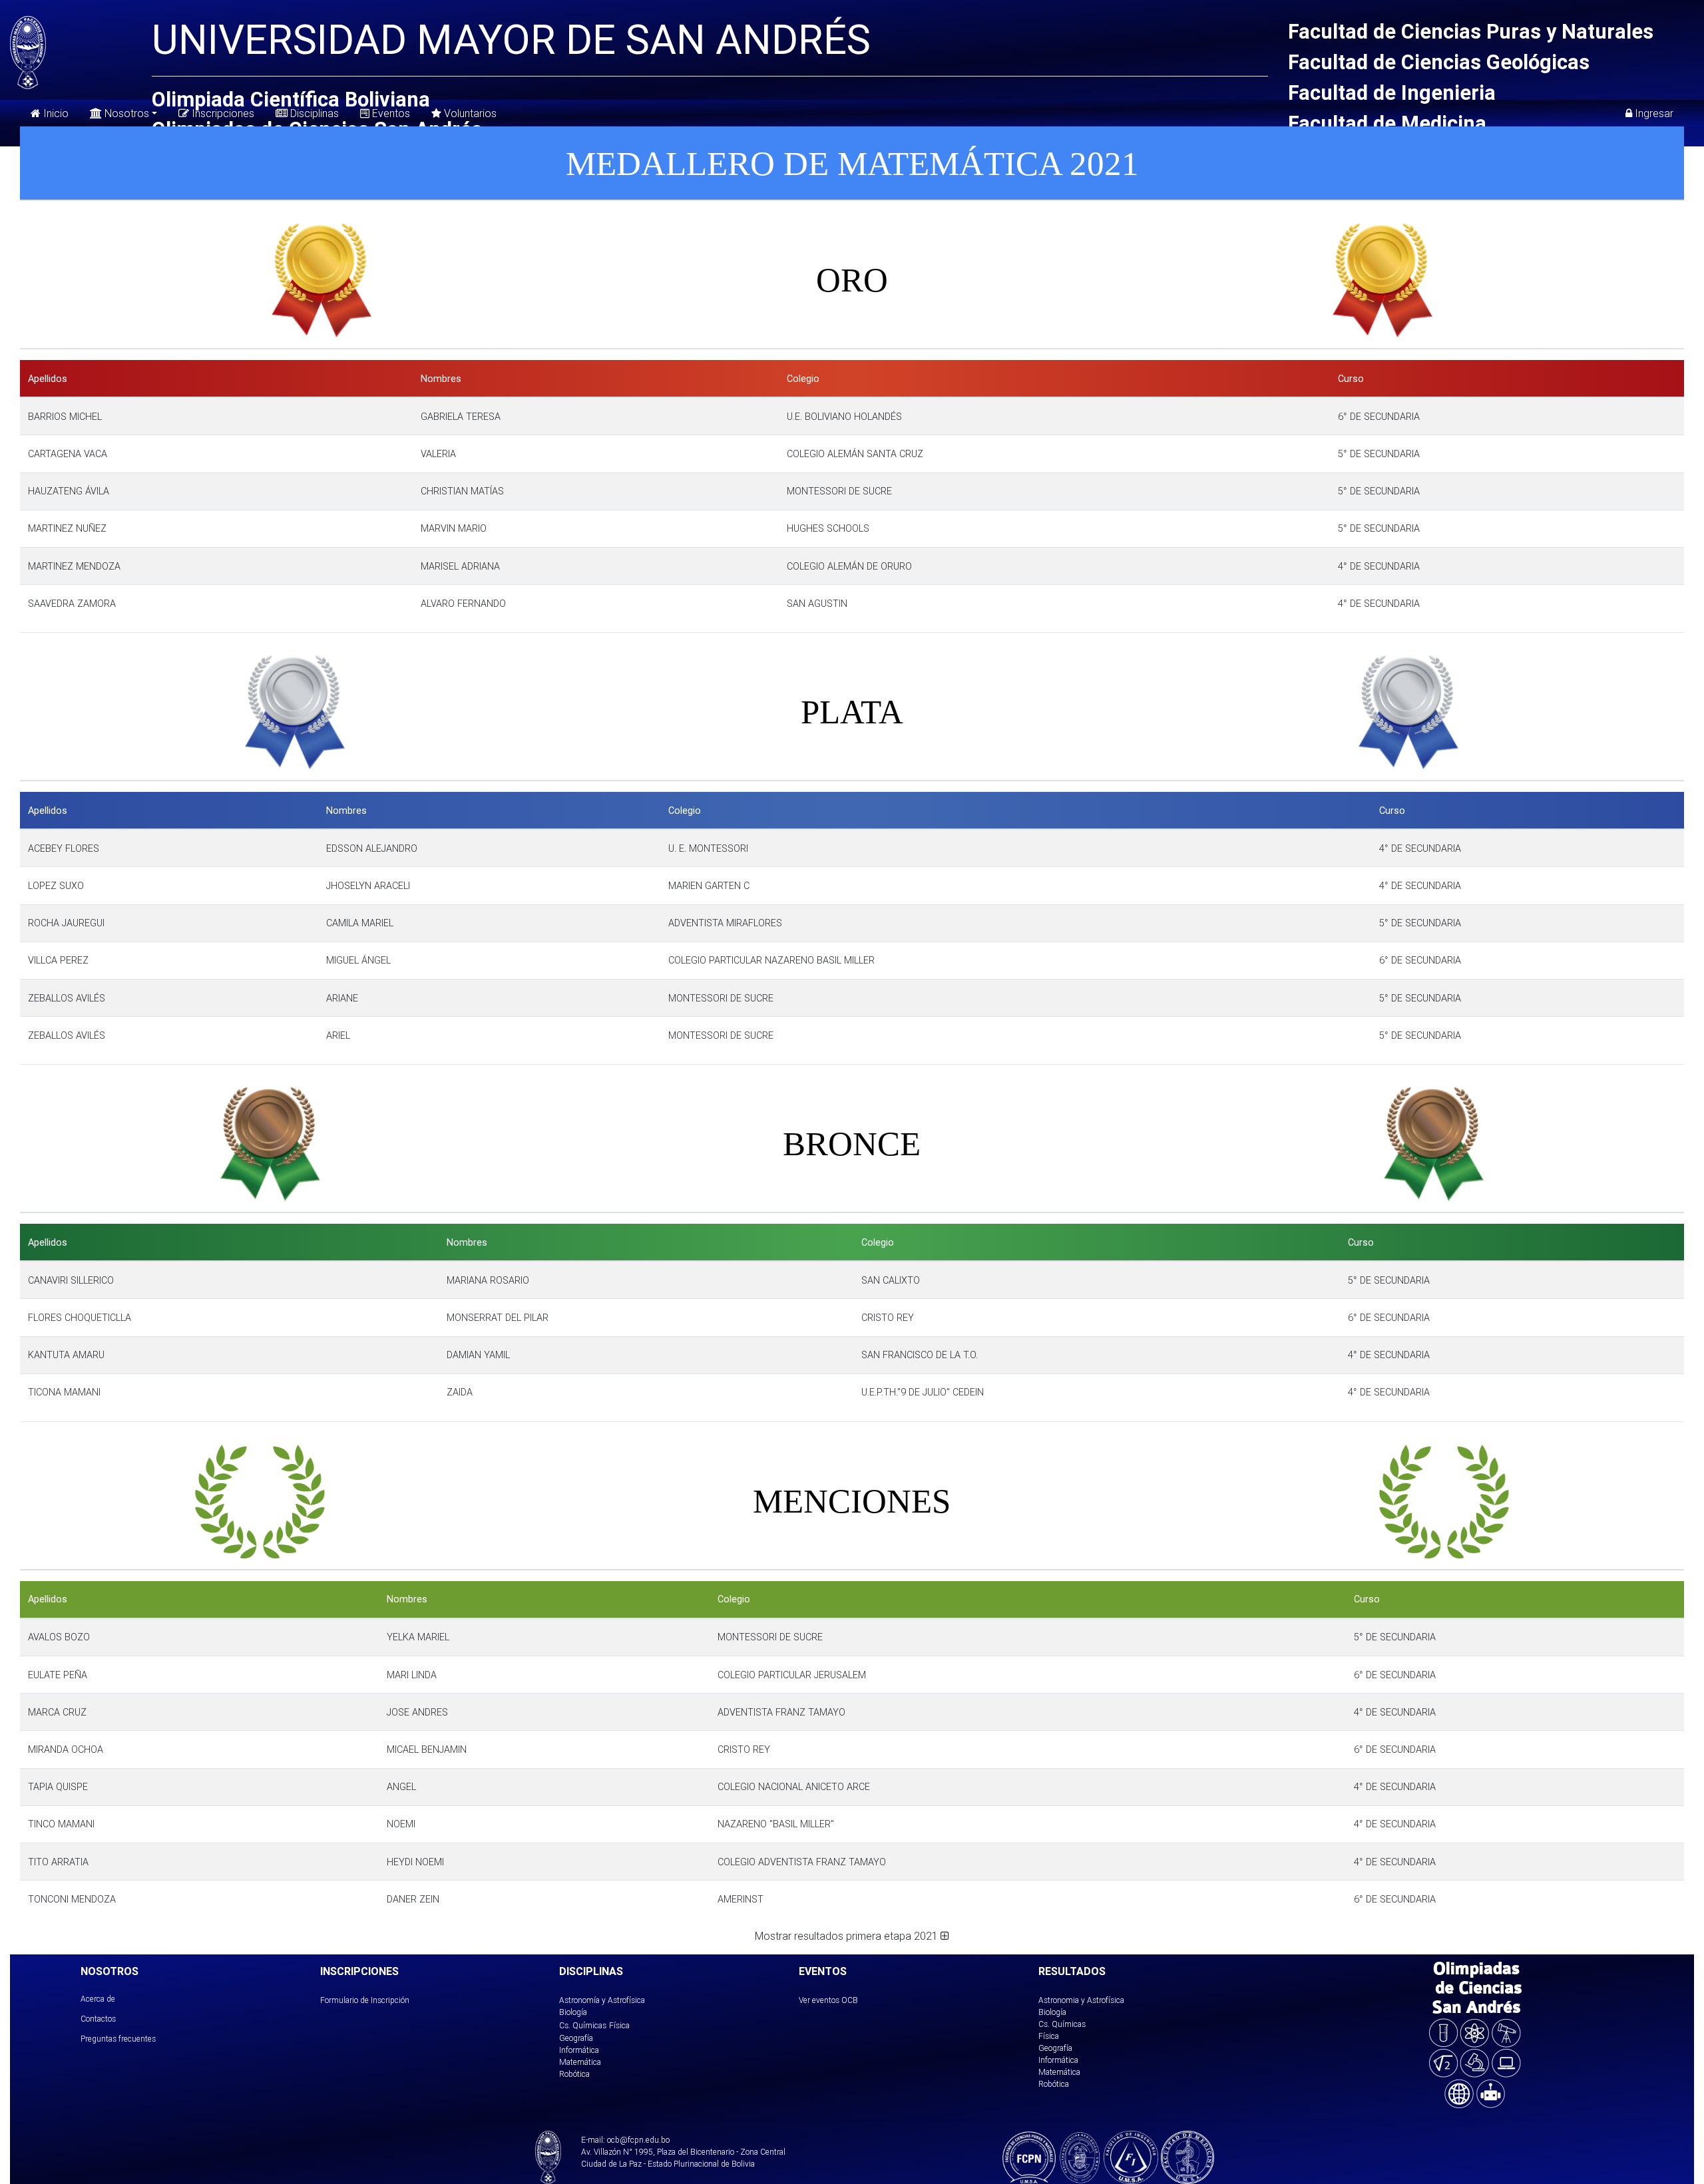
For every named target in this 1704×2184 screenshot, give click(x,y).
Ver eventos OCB (828, 2000)
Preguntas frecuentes (118, 2039)
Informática (579, 2050)
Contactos (98, 2019)
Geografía (576, 2038)
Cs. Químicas (583, 2025)
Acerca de (98, 1999)
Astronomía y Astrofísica (602, 2000)
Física (619, 2025)
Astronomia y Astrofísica (1081, 2000)
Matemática (580, 2062)
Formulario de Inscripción (365, 2000)
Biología (573, 2012)
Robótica (574, 2074)
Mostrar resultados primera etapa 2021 (848, 1936)
